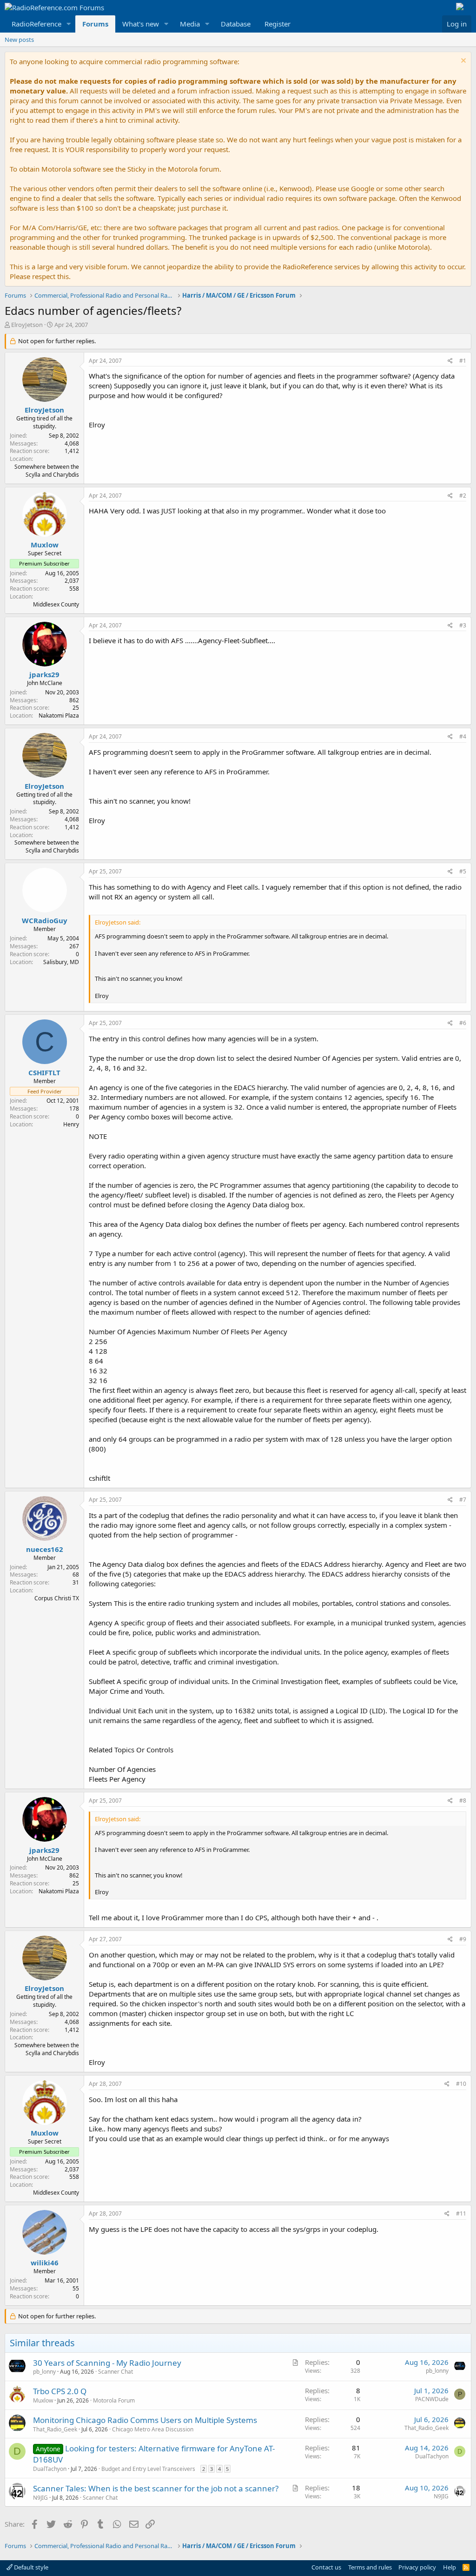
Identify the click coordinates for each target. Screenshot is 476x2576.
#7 (463, 1500)
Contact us (326, 2567)
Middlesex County (56, 604)
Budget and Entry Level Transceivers (148, 2469)
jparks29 (44, 674)
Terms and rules (370, 2567)
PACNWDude (432, 2399)
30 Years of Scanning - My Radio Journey (107, 2363)
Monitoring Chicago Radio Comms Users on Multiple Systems (145, 2420)
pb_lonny (44, 2372)
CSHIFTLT (44, 1072)
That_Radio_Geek (55, 2429)
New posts (19, 40)
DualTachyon (50, 2469)
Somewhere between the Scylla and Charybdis (47, 471)
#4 (463, 736)
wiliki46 (45, 2263)
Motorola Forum (114, 2400)
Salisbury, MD (61, 962)
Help (450, 2567)
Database (236, 24)
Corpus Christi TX (57, 1598)
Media (190, 24)
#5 (463, 871)
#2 (463, 496)
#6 (463, 1023)
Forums (95, 24)
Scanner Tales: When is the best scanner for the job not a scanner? (156, 2488)
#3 (463, 625)
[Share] (450, 361)
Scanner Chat (116, 2372)
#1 (463, 361)
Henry (71, 1124)
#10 (461, 2084)
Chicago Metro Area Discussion (153, 2429)
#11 (461, 2213)
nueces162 (45, 1549)
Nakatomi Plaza (59, 716)
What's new (141, 24)
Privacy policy (417, 2567)
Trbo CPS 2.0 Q (60, 2391)
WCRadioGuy (45, 920)
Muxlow (45, 545)
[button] (69, 24)
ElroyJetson (27, 325)
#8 (463, 1801)
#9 (463, 1939)
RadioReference (36, 24)
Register (278, 24)
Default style (30, 2567)
